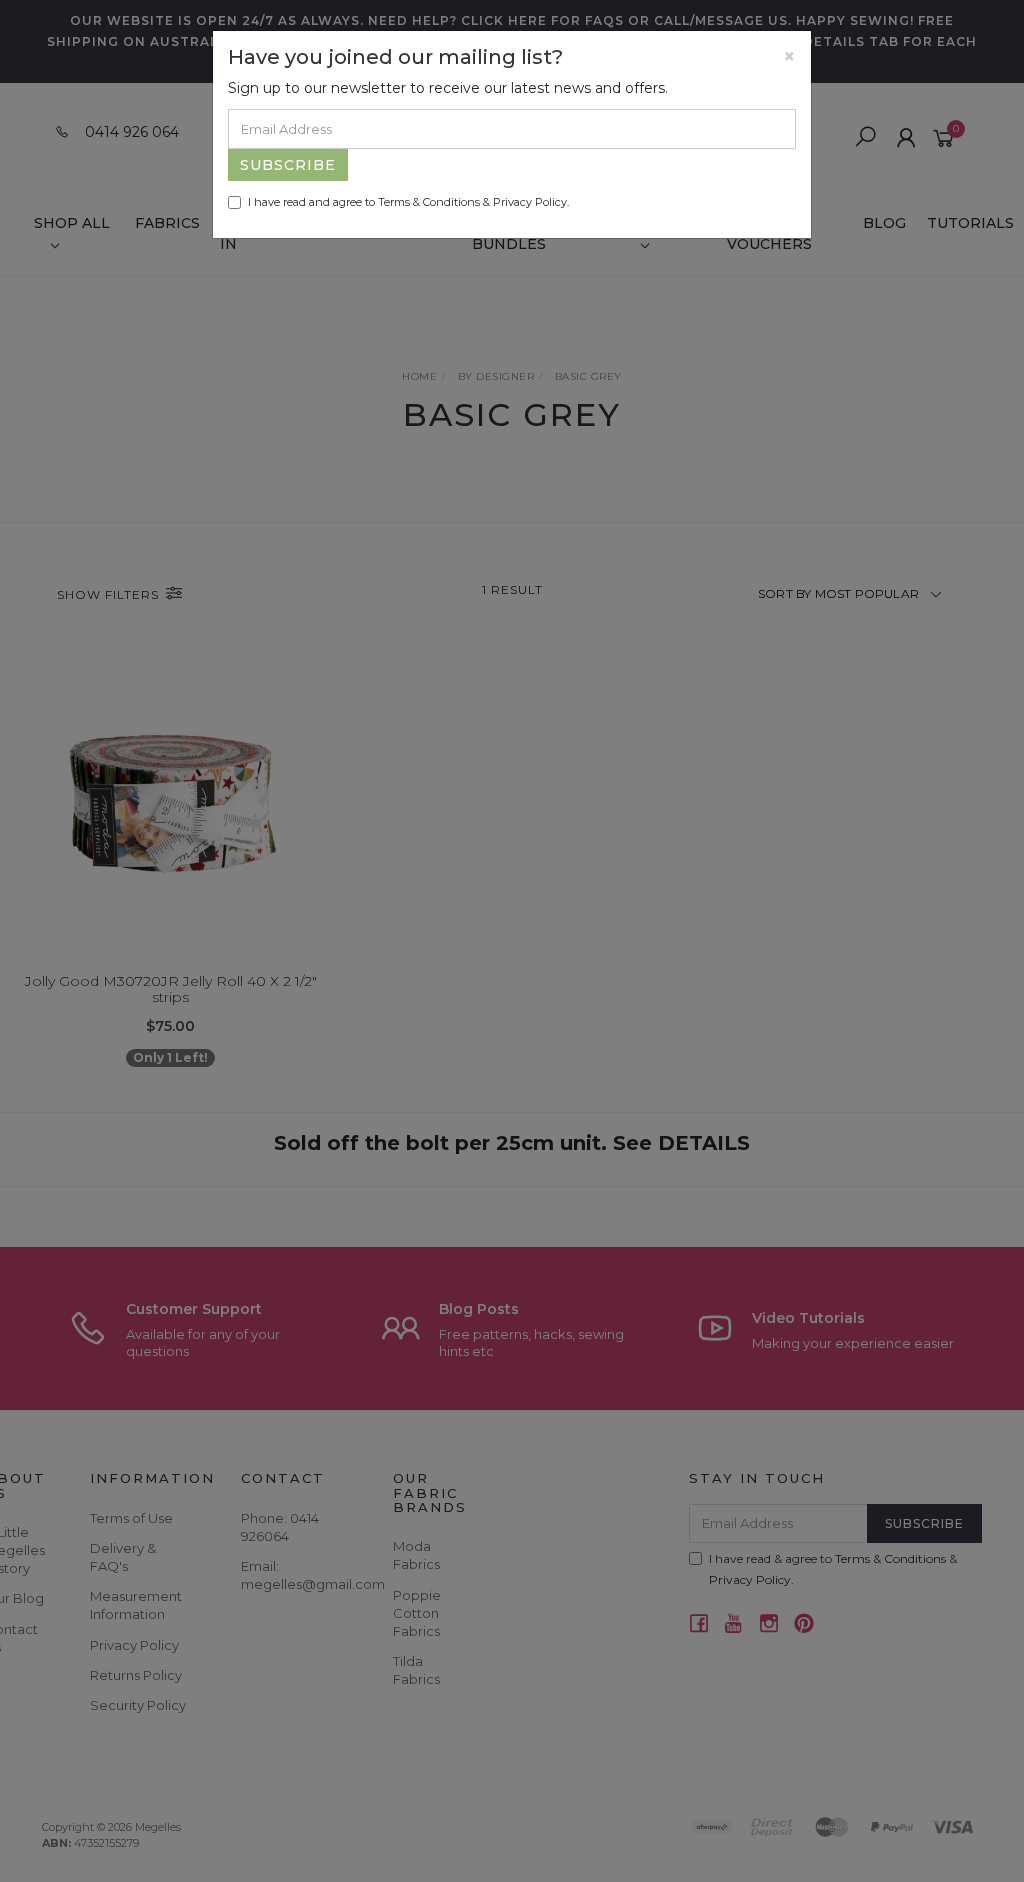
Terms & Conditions (429, 202)
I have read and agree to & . (408, 202)
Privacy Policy (530, 202)
